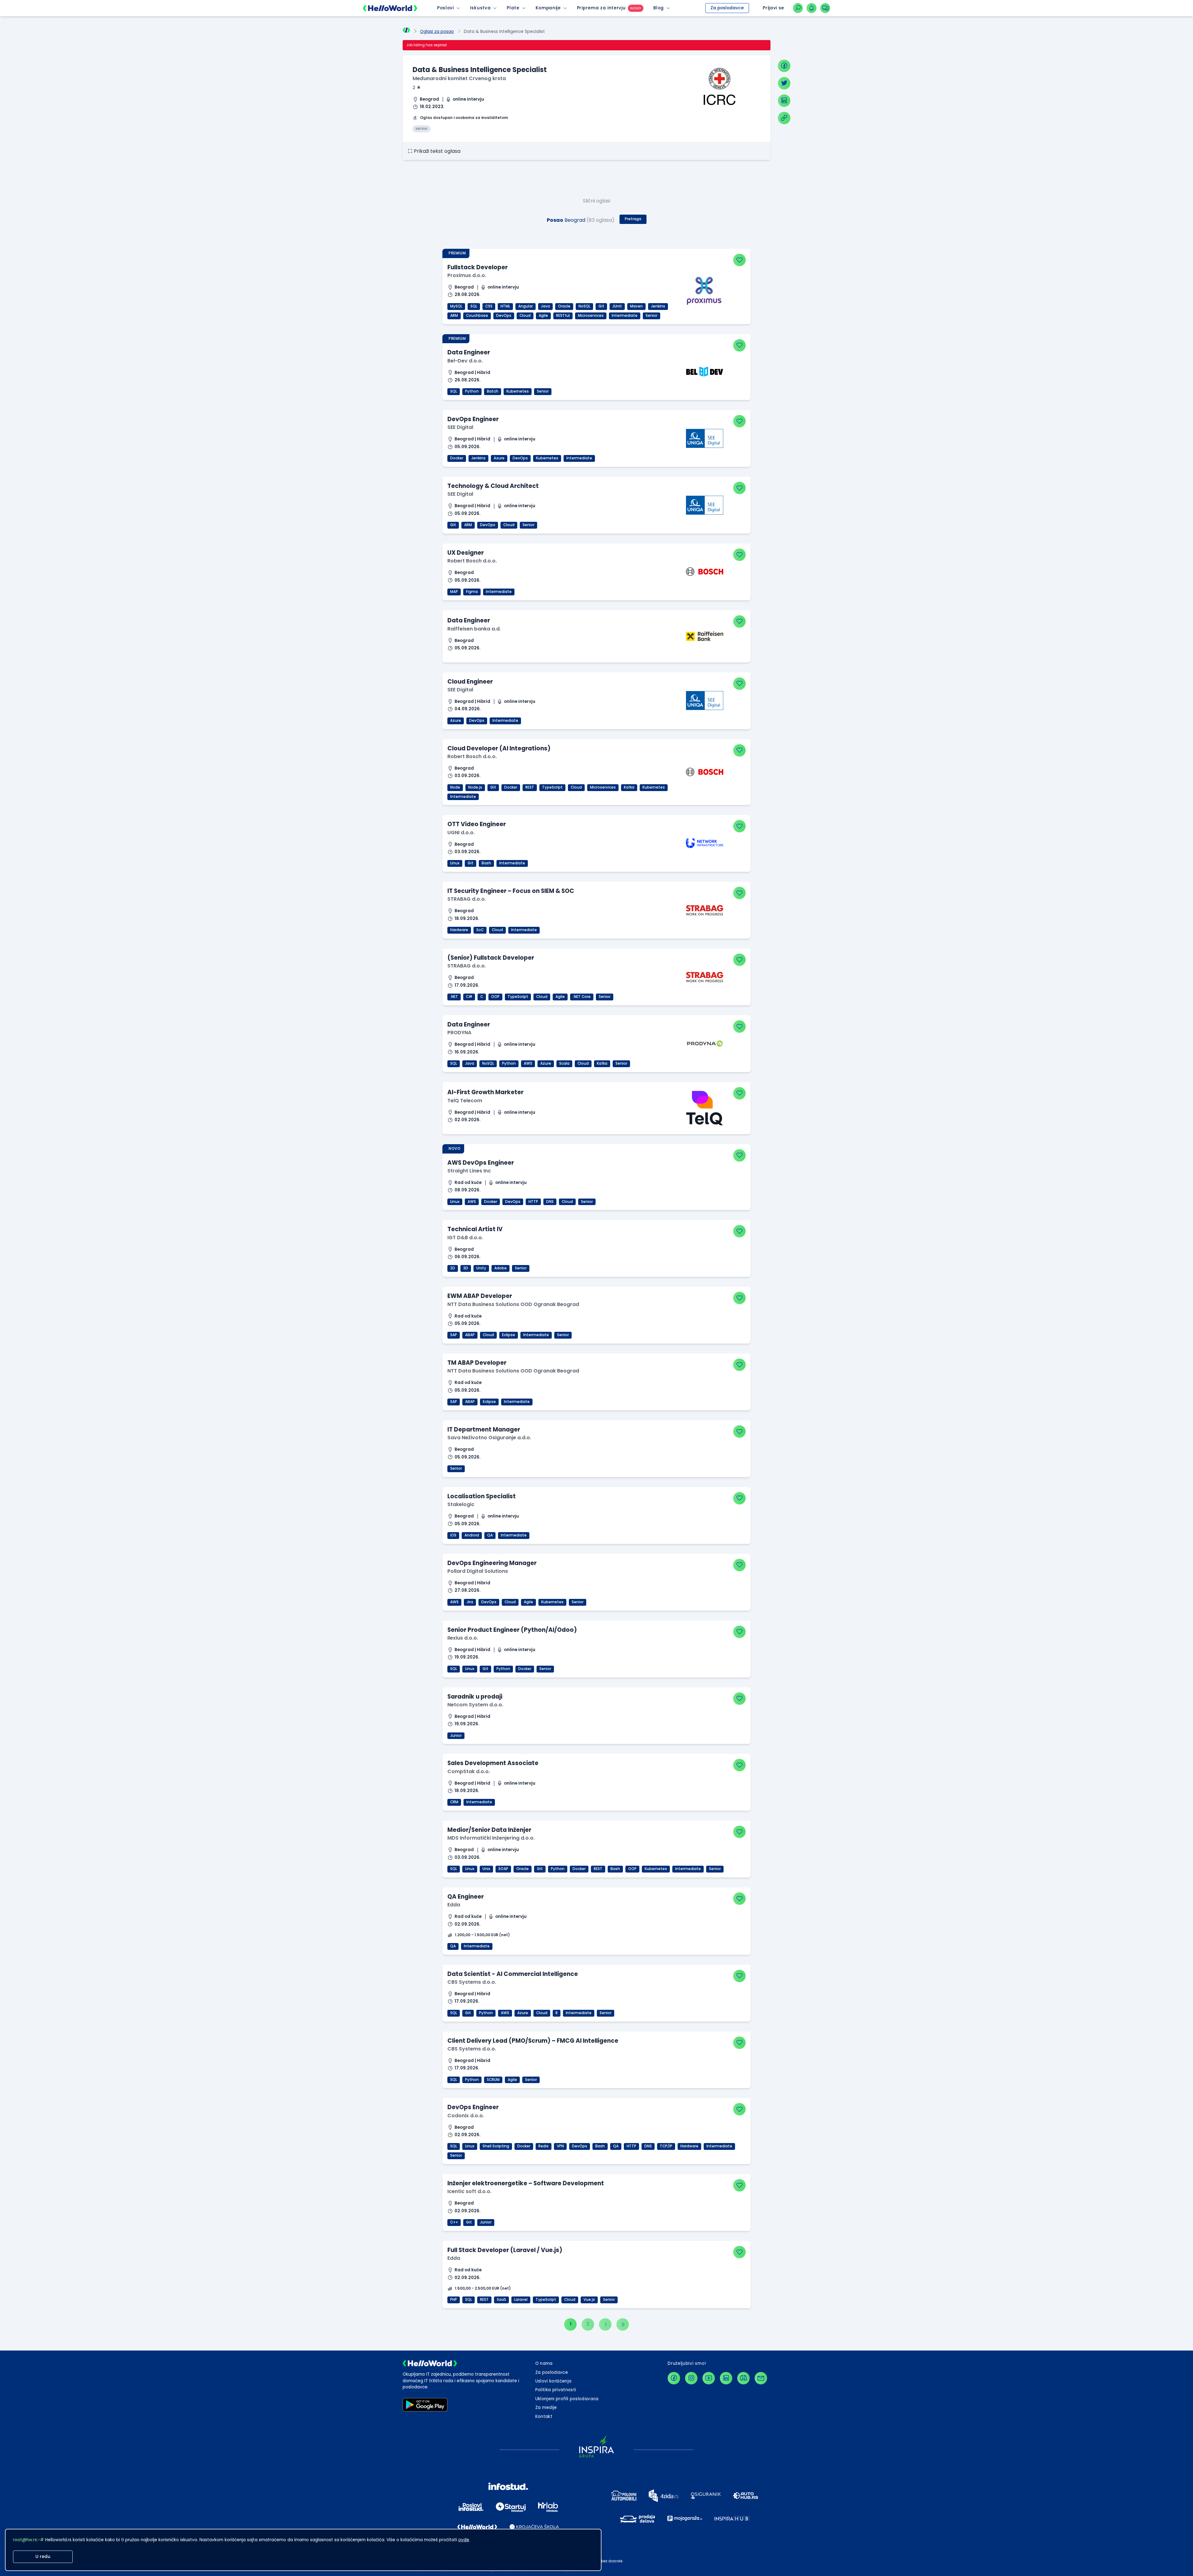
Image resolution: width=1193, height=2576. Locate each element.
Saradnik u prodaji (475, 1697)
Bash (486, 863)
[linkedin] (784, 101)
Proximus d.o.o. (467, 275)
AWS (528, 1063)
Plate (513, 8)
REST (530, 787)
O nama (544, 2363)
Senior (651, 316)
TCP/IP (666, 2146)
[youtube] (709, 2378)
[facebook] (784, 66)
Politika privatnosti (556, 2390)
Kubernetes (518, 391)
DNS (550, 1202)
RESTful (563, 316)
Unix (486, 1869)
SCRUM (493, 2080)
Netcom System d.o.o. (475, 1705)
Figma (472, 592)
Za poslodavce (727, 8)
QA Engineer (466, 1897)
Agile (543, 316)
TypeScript (552, 787)
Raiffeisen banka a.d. (474, 629)
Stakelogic (461, 1504)
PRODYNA (459, 1033)
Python (472, 391)
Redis (544, 2146)
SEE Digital (460, 427)
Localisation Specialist (482, 1496)
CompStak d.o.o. (469, 1771)
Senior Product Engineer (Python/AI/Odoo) (512, 1630)
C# (469, 997)
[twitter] (784, 83)
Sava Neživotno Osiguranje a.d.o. (489, 1438)
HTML (505, 306)
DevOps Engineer (473, 419)
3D (466, 1268)
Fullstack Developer (478, 267)
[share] (784, 118)
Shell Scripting (496, 2146)
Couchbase (477, 316)
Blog (659, 8)
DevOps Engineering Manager (492, 1563)
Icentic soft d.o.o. (469, 2191)
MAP (454, 592)
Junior (456, 1736)
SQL (474, 306)
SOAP (503, 1869)
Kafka (629, 787)
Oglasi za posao (437, 32)
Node (455, 787)
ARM (454, 316)
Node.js (475, 787)
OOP (495, 997)
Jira (470, 1602)
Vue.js (589, 2300)
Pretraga (633, 219)
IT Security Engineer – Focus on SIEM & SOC (511, 891)
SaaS (501, 2300)
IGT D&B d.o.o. (465, 1238)
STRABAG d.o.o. (467, 899)
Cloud (525, 316)
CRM (454, 1802)
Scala (564, 1063)
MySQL (456, 306)
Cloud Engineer (470, 682)
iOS (453, 1535)
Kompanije (548, 8)
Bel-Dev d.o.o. (465, 361)
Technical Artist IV (475, 1229)
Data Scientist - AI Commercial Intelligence (513, 1974)
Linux (455, 863)
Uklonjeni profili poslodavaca (567, 2399)
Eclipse (509, 1335)
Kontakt (544, 2417)
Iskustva (480, 8)
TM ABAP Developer (477, 1363)
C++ (454, 2222)
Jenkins (658, 306)
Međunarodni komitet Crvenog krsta (459, 78)
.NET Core (582, 997)
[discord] (743, 2378)
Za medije (546, 2408)
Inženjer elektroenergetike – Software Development (526, 2183)
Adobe (501, 1268)
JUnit (617, 306)
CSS (489, 306)
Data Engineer (469, 352)
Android (472, 1535)
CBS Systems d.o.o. (472, 1982)
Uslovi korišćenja (553, 2381)
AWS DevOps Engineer (481, 1163)
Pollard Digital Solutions (478, 1571)
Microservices (591, 316)
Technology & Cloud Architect (493, 486)
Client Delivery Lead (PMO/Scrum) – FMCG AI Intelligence (533, 2041)
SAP (454, 1335)
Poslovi (446, 8)
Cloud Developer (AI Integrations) (499, 748)
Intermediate (625, 316)
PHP (454, 2300)
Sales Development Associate (493, 1763)
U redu (43, 2557)
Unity (481, 1268)
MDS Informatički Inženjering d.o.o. (491, 1838)
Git (601, 306)
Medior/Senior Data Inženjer (489, 1830)
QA (490, 1535)
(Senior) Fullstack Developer (491, 958)
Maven (636, 306)
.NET (454, 997)
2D (453, 1268)
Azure (499, 458)
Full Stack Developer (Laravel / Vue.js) (505, 2250)
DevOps (504, 316)
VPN (560, 2146)
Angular (526, 306)
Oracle (564, 306)
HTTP (533, 1202)
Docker (457, 458)
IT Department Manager (484, 1429)
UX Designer (466, 553)
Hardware (459, 930)
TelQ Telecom (465, 1101)
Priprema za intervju (601, 8)
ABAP (470, 1335)
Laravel (521, 2300)
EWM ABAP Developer (480, 1296)
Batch (493, 391)
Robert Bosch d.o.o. (472, 561)
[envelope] (761, 2378)
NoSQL (584, 306)
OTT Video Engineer (477, 824)
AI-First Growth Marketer (485, 1092)
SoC (480, 930)
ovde (464, 2540)
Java (545, 306)
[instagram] (691, 2378)
